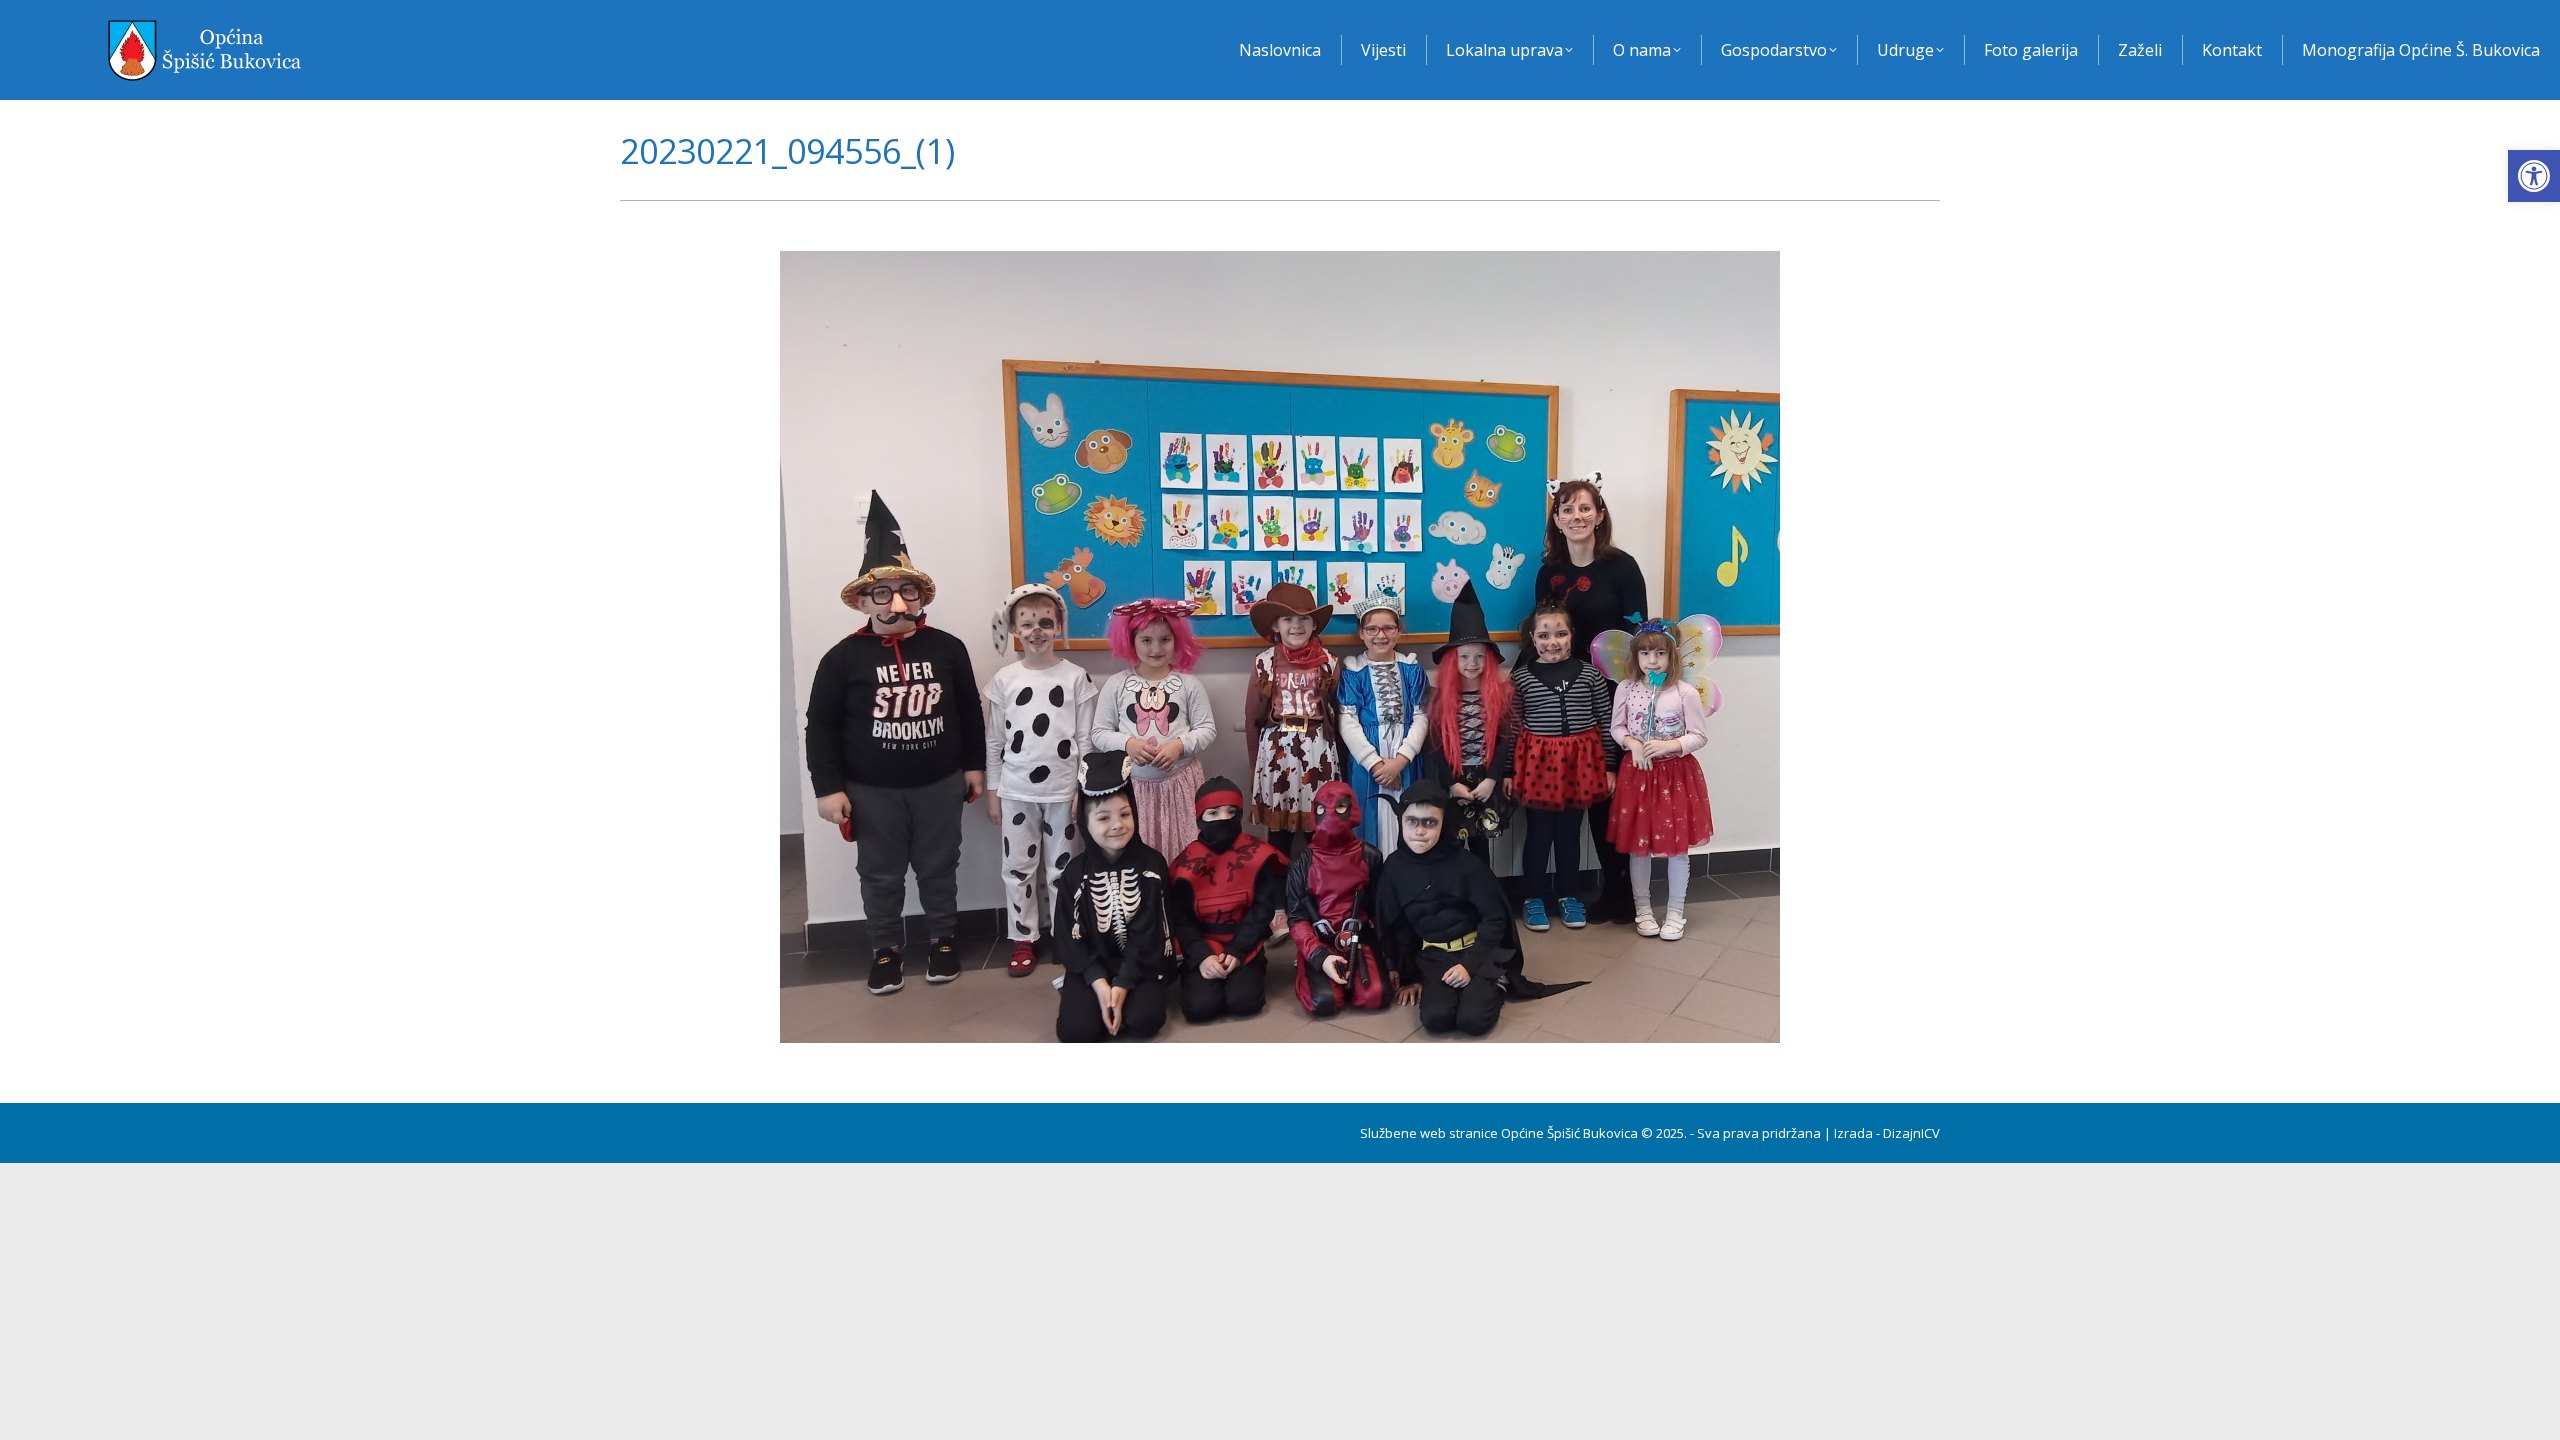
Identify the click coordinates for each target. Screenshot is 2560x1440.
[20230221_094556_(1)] (1280, 647)
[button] (2534, 176)
